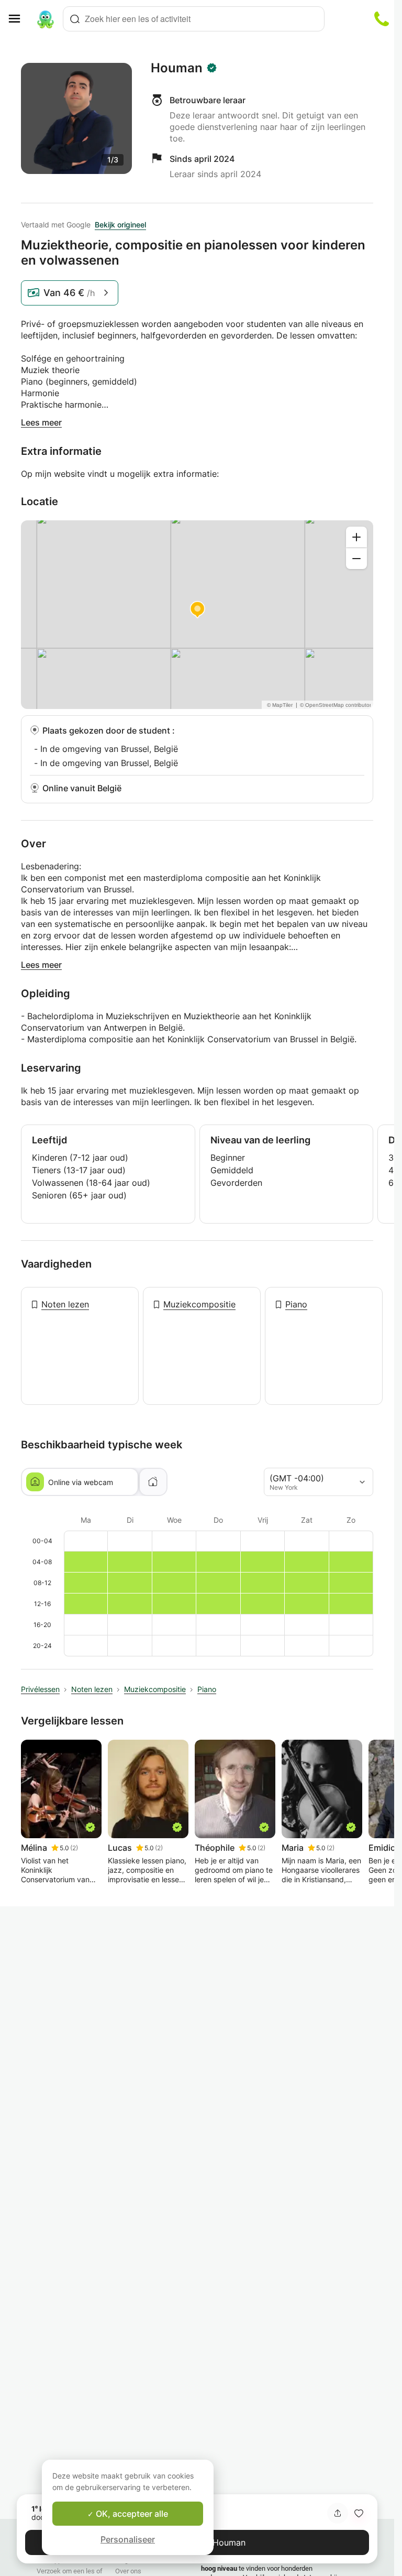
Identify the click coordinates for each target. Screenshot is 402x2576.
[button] (359, 2513)
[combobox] (194, 19)
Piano (296, 1304)
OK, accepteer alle (131, 2514)
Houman (177, 68)
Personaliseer (128, 2539)
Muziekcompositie (199, 1304)
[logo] (46, 19)
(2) (74, 1848)
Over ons (128, 2571)
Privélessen (40, 1689)
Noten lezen (65, 1304)
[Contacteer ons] (382, 19)
